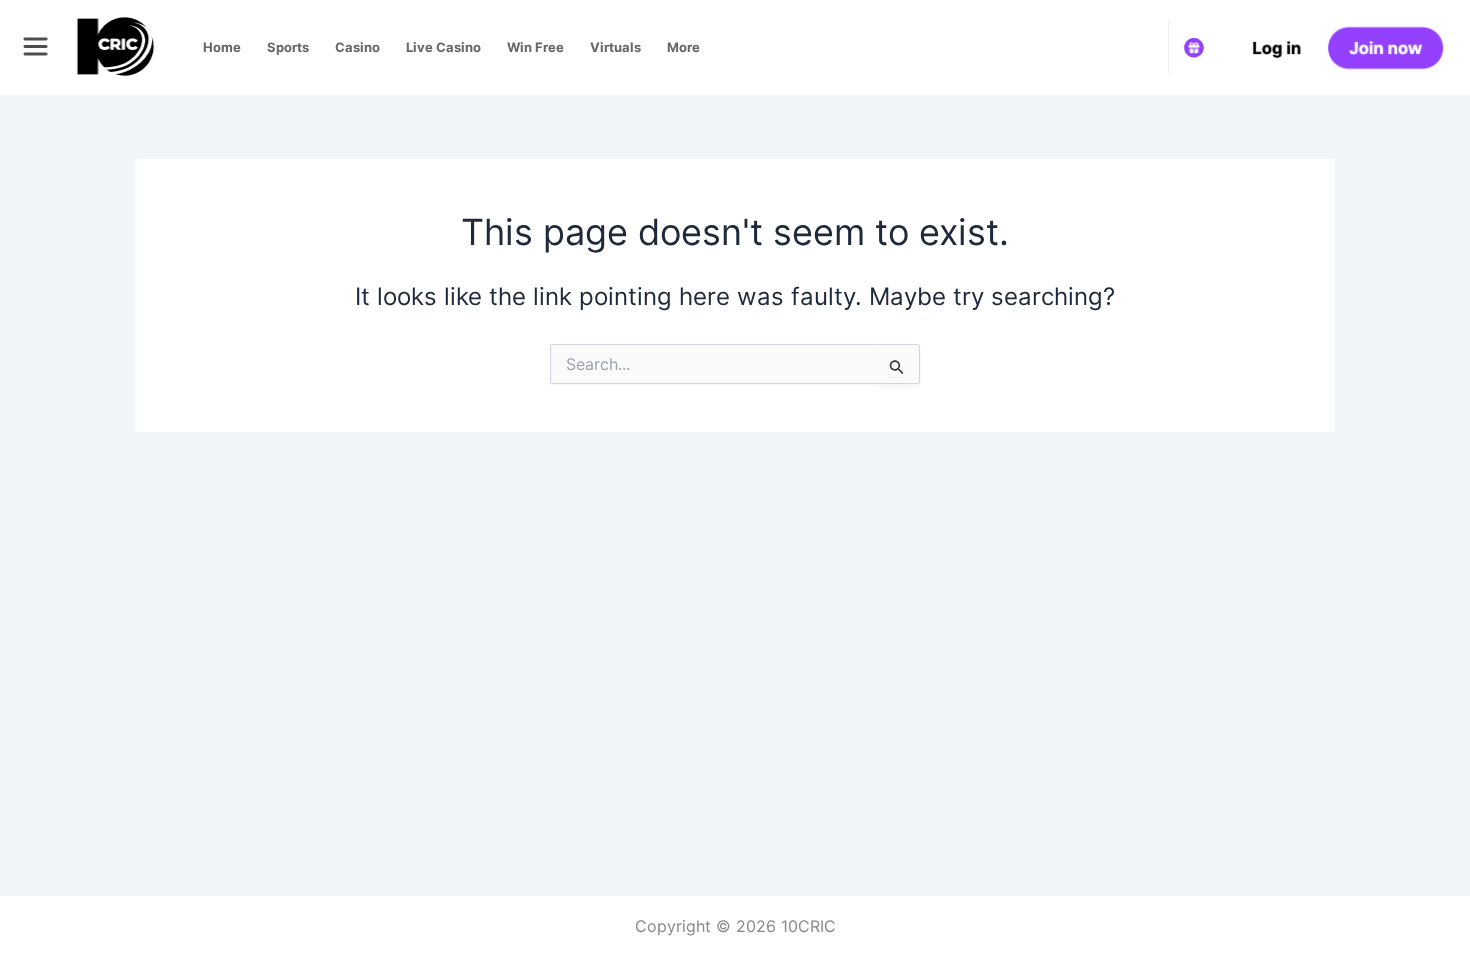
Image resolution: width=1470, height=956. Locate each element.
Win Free (535, 47)
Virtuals (615, 47)
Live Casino (443, 47)
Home (222, 47)
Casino (357, 47)
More (683, 47)
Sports (288, 47)
